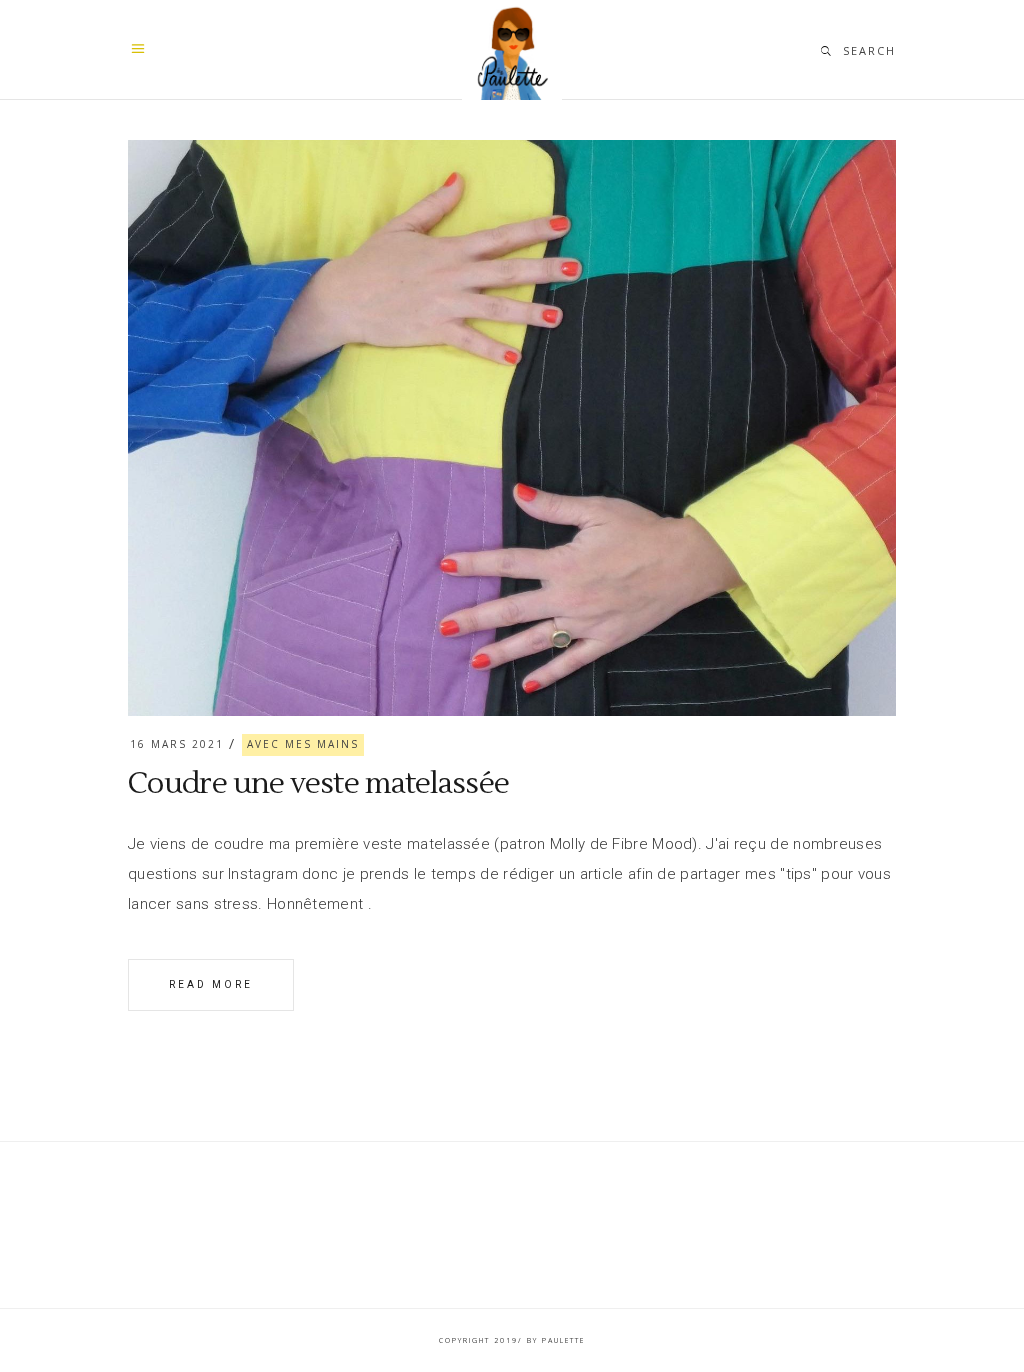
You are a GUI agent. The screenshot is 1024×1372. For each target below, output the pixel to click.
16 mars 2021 (177, 744)
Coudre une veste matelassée (318, 783)
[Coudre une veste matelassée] (512, 428)
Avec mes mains (303, 744)
